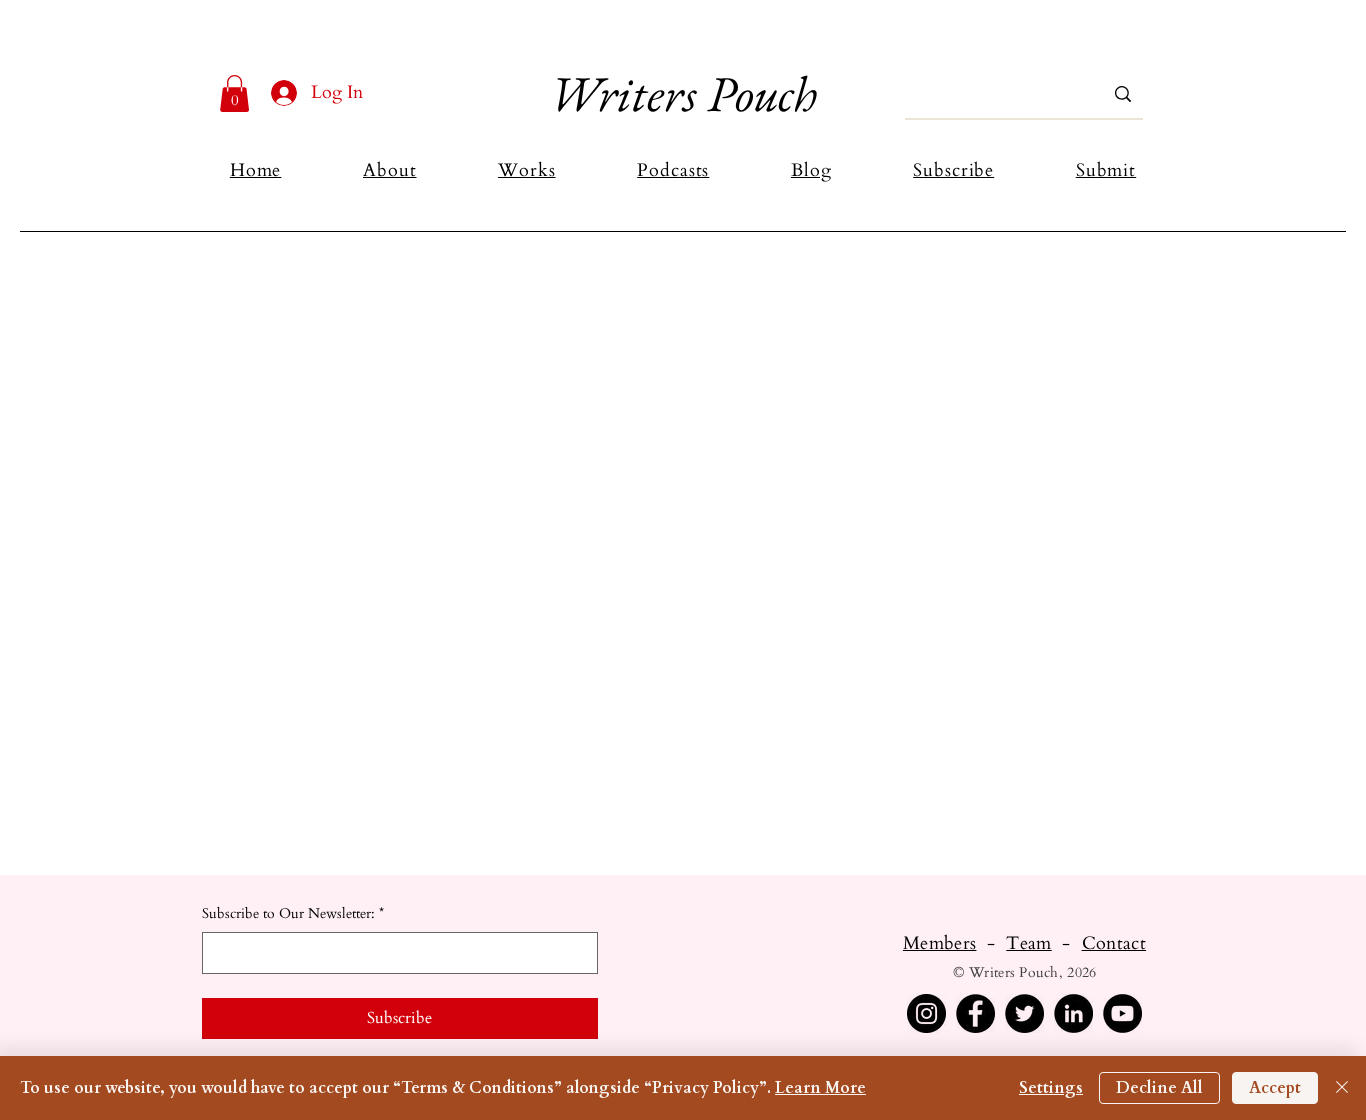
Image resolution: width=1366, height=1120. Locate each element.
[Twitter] (1024, 1013)
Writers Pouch (683, 93)
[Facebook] (975, 1013)
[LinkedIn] (1073, 1013)
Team (1028, 943)
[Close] (1342, 1088)
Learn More (820, 1088)
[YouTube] (1122, 1013)
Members (940, 943)
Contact (1114, 943)
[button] (234, 93)
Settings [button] (1051, 1088)
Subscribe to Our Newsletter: (293, 913)
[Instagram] (926, 1013)
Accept (1275, 1088)
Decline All (1159, 1088)
